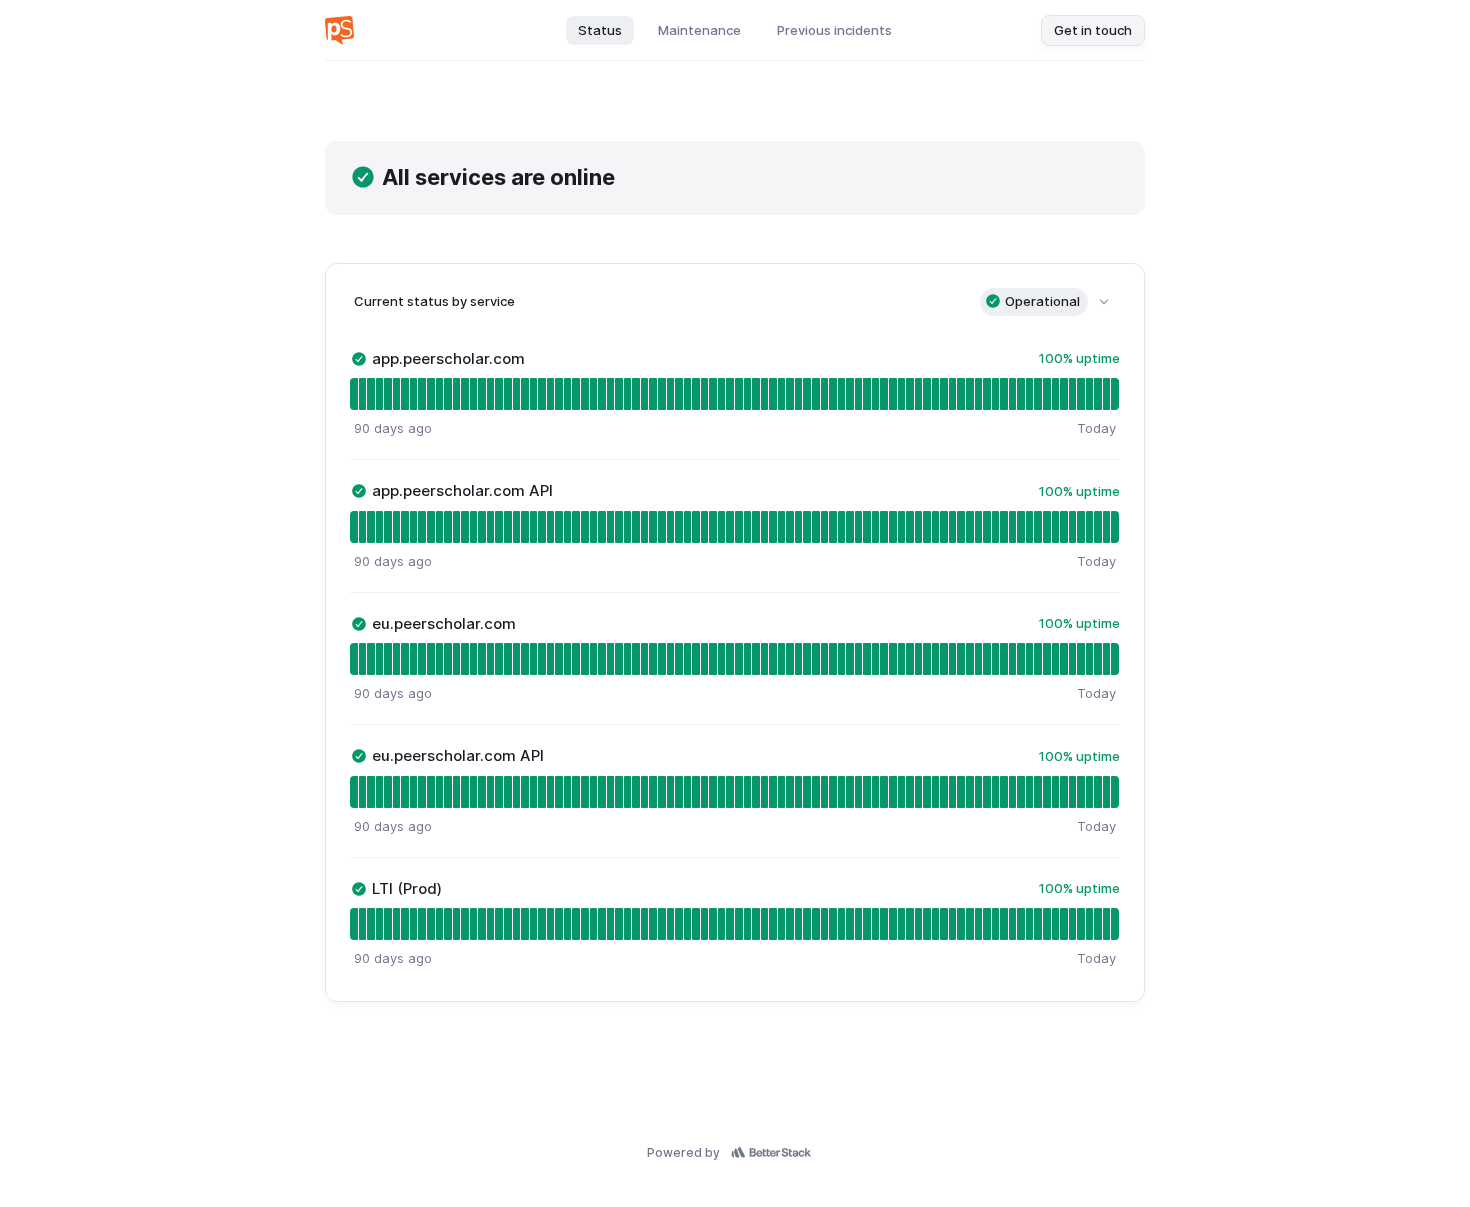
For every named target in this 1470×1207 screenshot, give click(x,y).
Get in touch (1093, 30)
